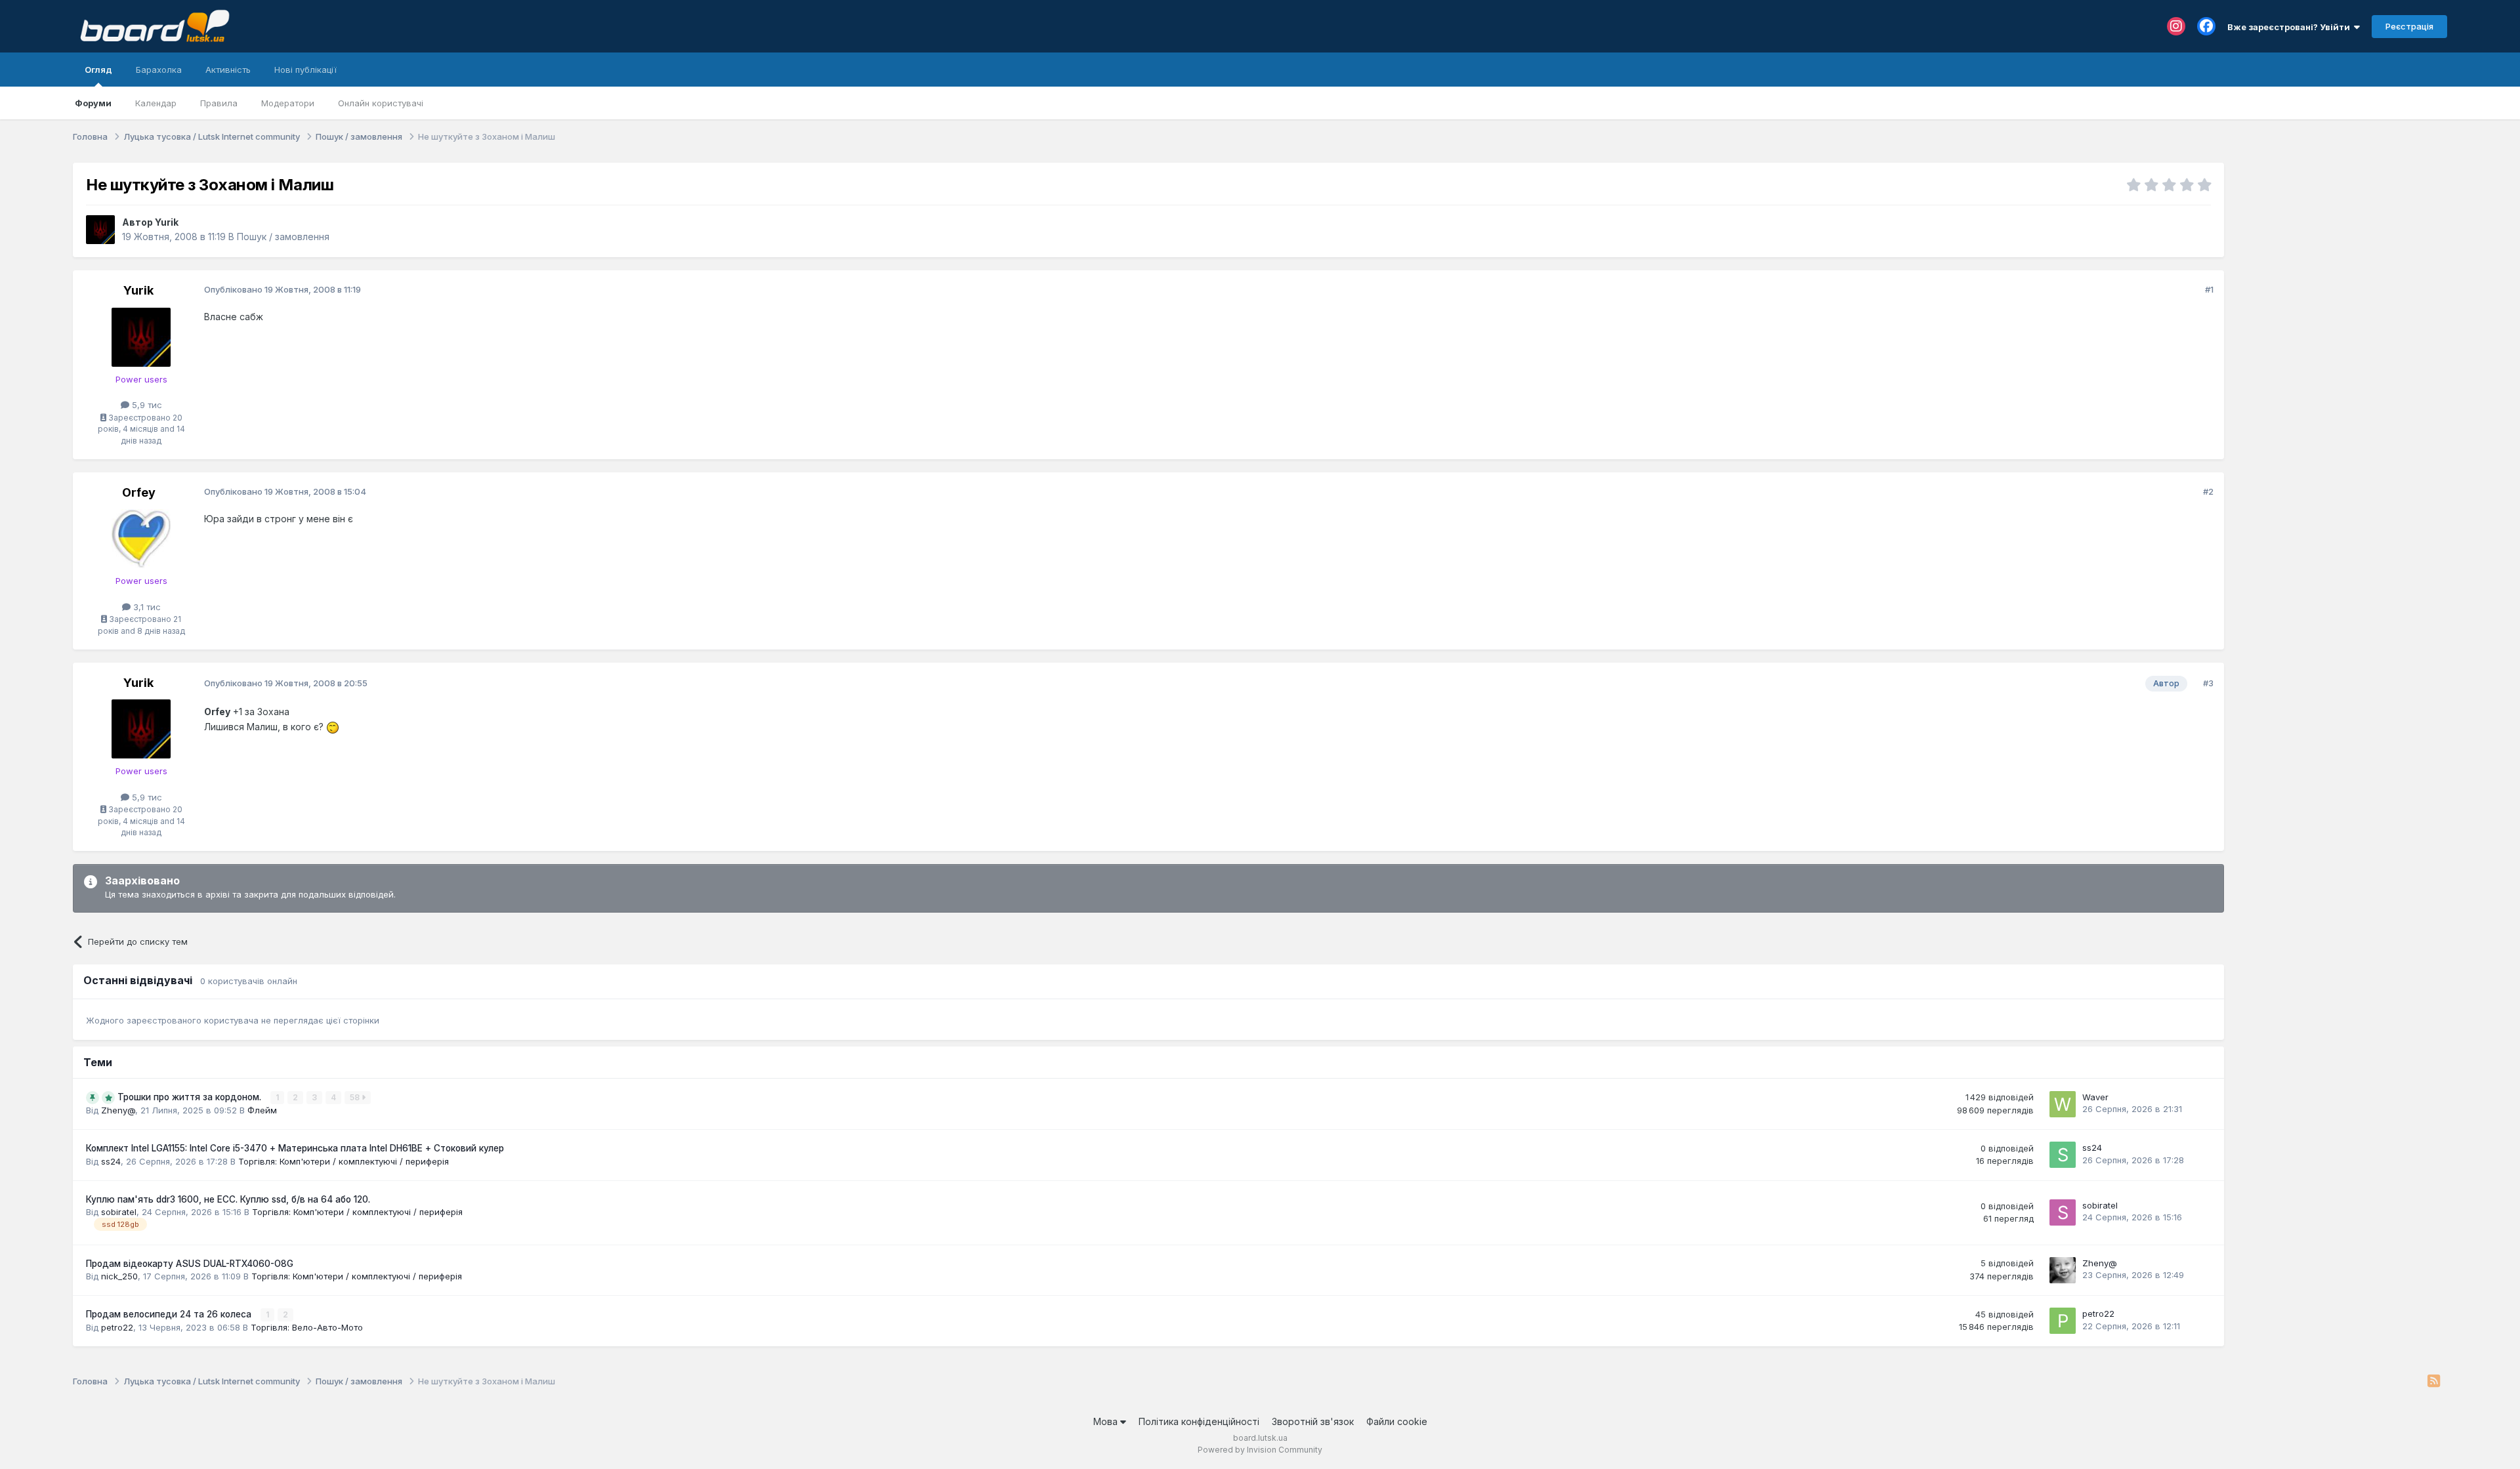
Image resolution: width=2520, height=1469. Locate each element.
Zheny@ (118, 1110)
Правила (219, 103)
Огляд (98, 70)
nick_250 (119, 1276)
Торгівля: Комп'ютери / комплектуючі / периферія (344, 1161)
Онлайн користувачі (381, 103)
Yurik (167, 222)
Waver (2095, 1097)
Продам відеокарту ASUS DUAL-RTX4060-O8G (190, 1264)
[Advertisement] (2342, 245)
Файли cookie (1397, 1421)
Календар (156, 103)
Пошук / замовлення (283, 237)
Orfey (139, 492)
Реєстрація (2409, 26)
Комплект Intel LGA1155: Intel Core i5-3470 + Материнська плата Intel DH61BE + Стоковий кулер (295, 1148)
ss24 (111, 1161)
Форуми (93, 103)
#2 (2208, 491)
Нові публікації (305, 70)
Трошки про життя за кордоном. (191, 1097)
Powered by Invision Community (1260, 1450)
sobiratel (119, 1212)
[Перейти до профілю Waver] (2063, 1104)
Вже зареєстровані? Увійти (2291, 27)
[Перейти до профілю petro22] (2063, 1321)
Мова (1107, 1421)
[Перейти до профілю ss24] (2063, 1155)
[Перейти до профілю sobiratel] (2063, 1212)
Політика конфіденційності (1199, 1421)
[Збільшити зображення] (333, 727)
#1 (2209, 289)
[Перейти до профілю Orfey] (141, 539)
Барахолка (159, 70)
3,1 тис (146, 607)
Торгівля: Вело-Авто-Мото (307, 1327)
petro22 (117, 1327)
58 (356, 1097)
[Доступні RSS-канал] (2434, 1382)
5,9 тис (146, 405)
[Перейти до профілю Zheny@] (2063, 1270)
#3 (2208, 683)
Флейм (262, 1110)
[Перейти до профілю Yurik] (100, 230)
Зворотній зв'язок (1313, 1421)
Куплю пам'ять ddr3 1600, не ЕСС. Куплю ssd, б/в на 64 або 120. (228, 1199)
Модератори (288, 103)
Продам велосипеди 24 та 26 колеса (170, 1314)
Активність (228, 70)
